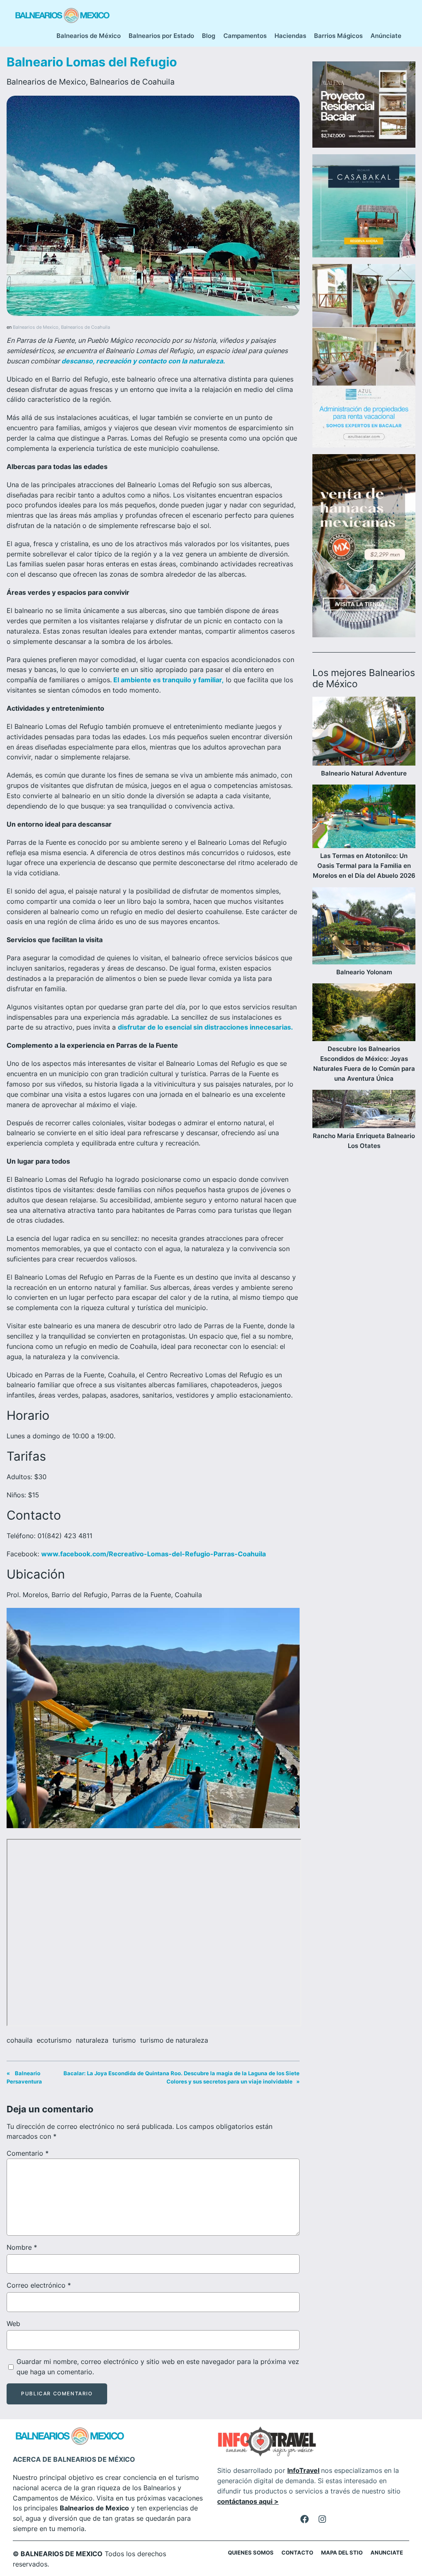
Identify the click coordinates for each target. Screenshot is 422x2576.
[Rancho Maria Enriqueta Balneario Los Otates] (364, 1110)
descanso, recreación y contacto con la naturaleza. (142, 361)
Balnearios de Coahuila (132, 82)
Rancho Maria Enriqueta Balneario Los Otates (364, 1141)
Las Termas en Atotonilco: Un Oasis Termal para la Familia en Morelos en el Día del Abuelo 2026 (364, 866)
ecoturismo (54, 2040)
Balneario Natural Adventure (364, 773)
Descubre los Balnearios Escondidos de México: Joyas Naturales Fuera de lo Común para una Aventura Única (364, 1064)
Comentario (28, 2153)
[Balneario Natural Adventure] (364, 733)
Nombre (22, 2247)
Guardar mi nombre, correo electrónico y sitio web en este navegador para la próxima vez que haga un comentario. (158, 2367)
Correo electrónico (39, 2285)
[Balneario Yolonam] (364, 927)
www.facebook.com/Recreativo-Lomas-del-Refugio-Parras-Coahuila (154, 1554)
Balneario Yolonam (364, 972)
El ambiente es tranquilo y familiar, (168, 680)
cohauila (20, 2040)
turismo (124, 2040)
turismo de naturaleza (174, 2040)
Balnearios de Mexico (46, 82)
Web (13, 2324)
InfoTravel (303, 2470)
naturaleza (92, 2040)
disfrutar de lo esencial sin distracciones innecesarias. (205, 1027)
